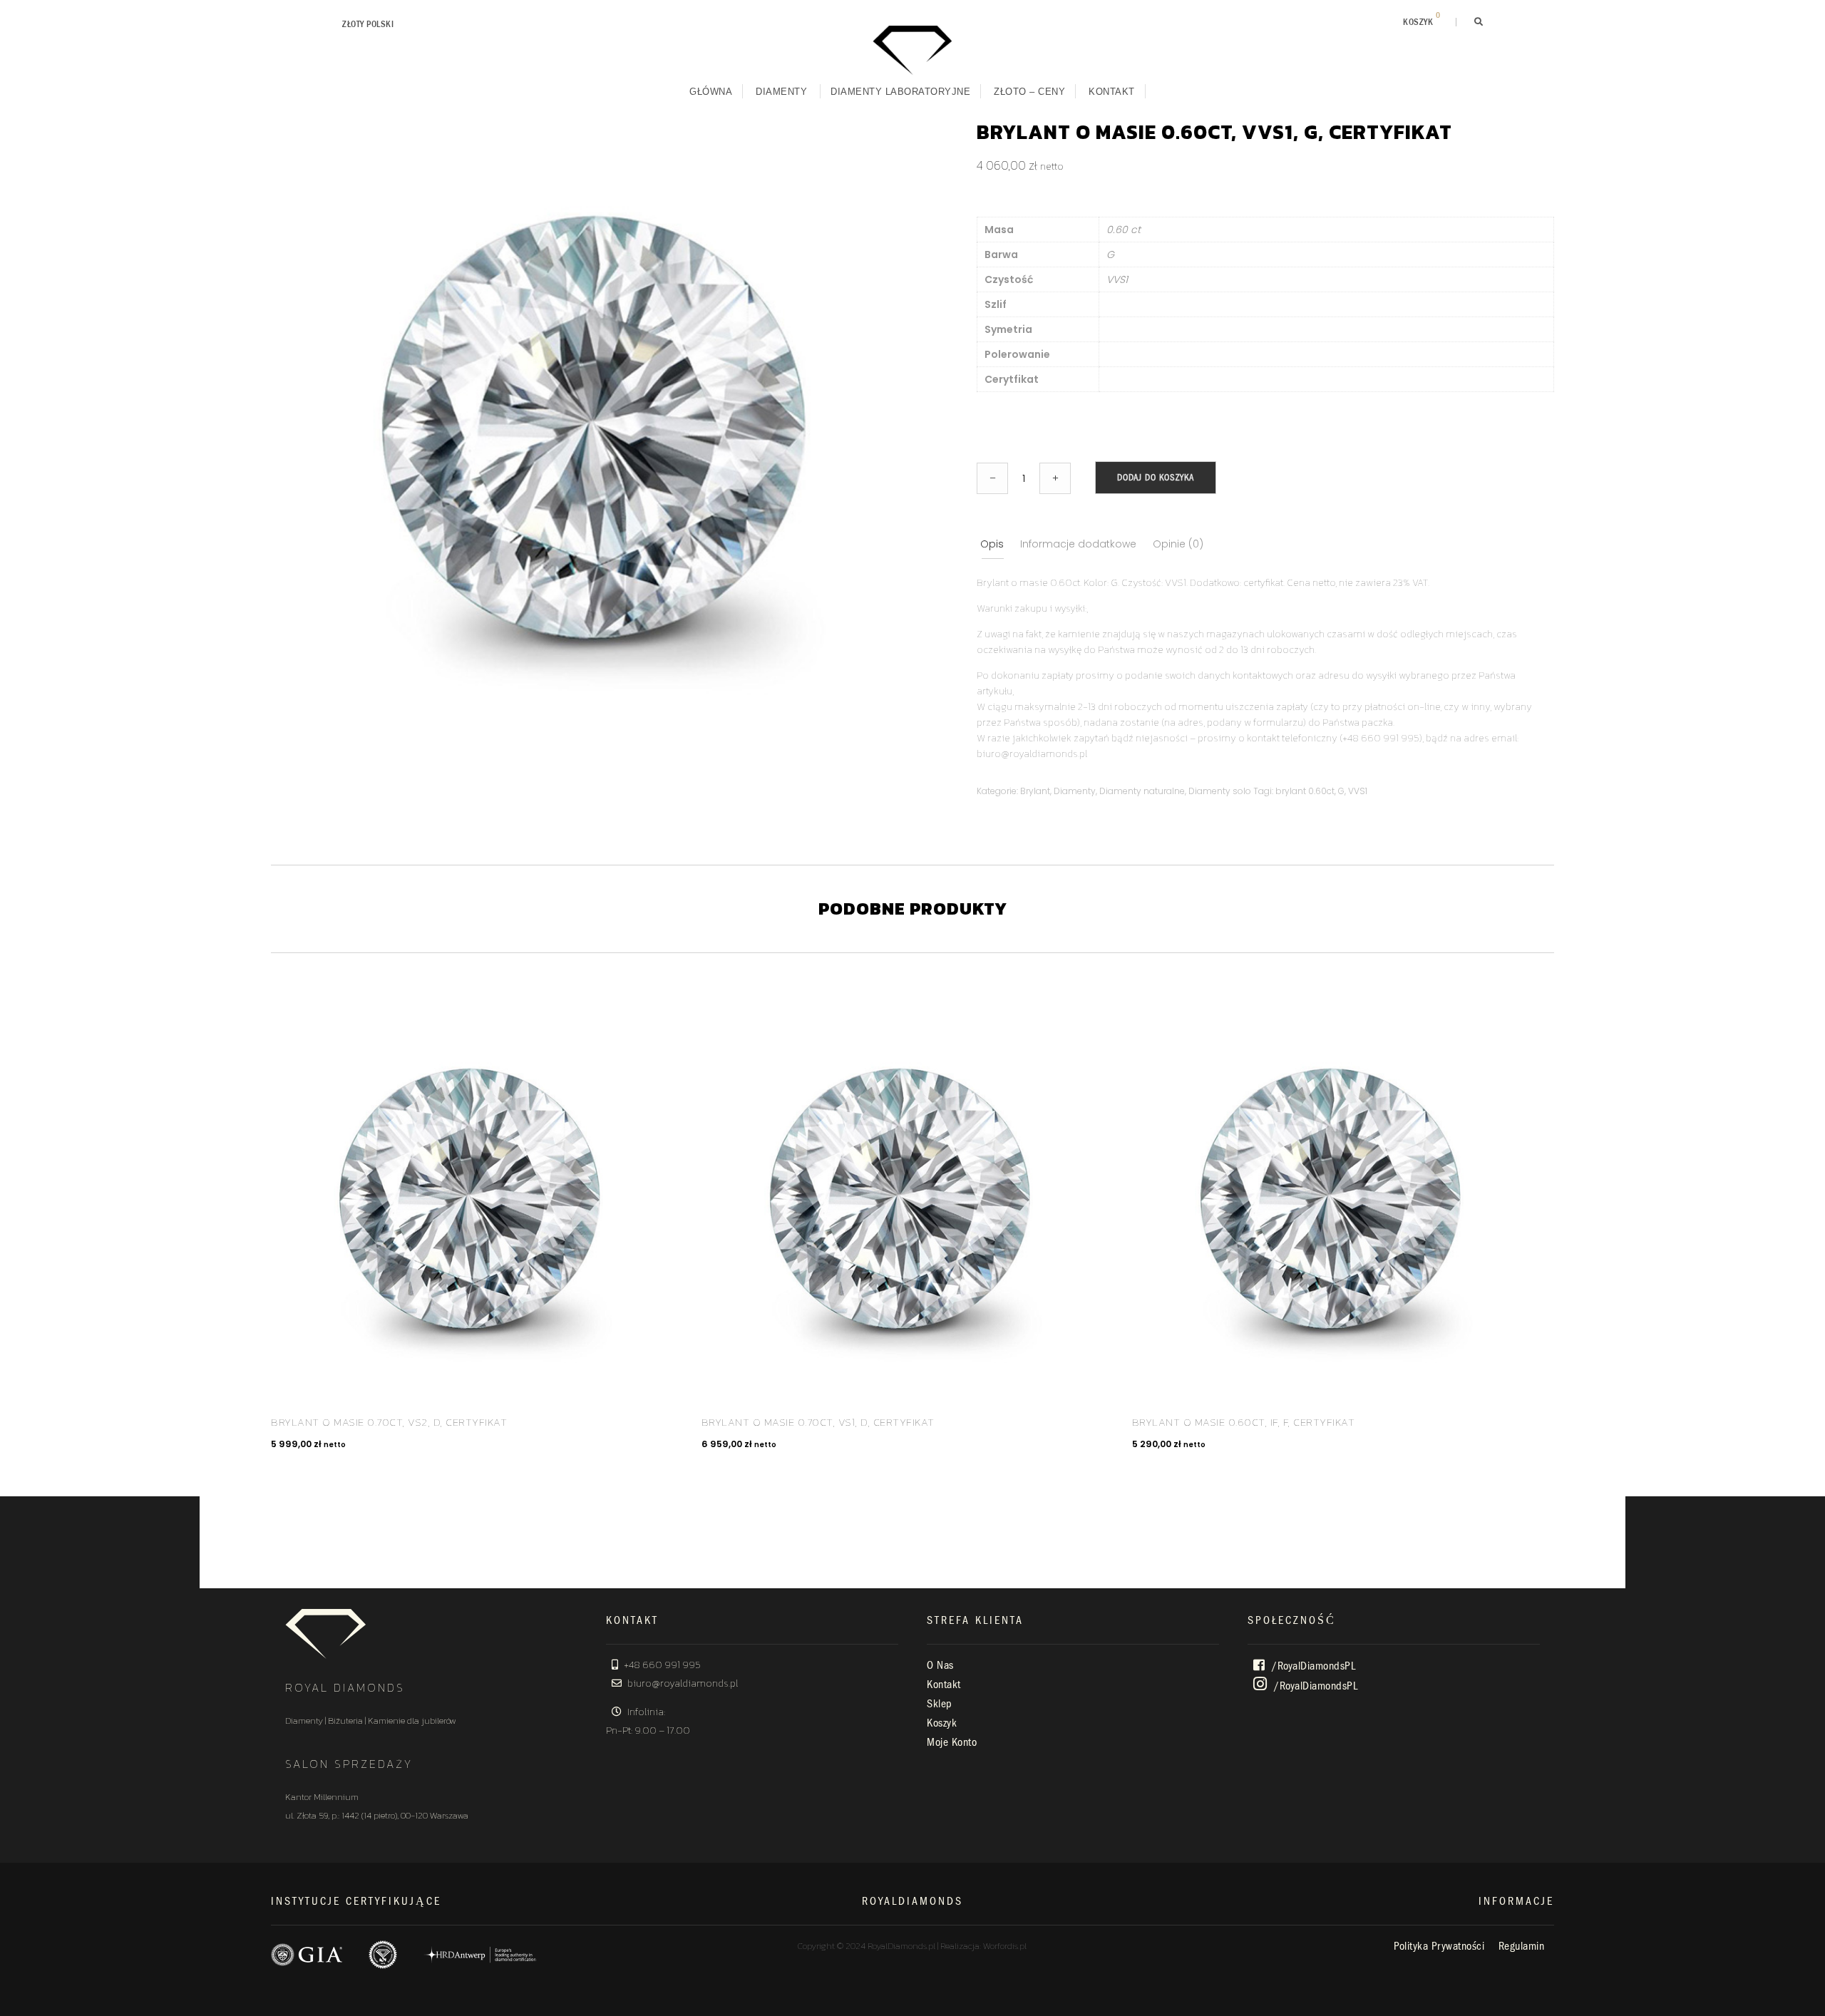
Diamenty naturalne (1142, 791)
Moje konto (952, 1742)
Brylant (1035, 791)
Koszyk (942, 1723)
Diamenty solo (1220, 791)
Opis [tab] (992, 544)
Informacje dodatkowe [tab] (1078, 544)
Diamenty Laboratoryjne (900, 92)
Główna (711, 92)
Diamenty (781, 92)
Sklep (940, 1704)
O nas (940, 1665)
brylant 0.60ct (1305, 791)
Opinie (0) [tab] (1178, 544)
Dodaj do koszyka (1156, 477)
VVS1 (1358, 791)
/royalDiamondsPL (1312, 1666)
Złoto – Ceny (1029, 92)
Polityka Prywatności (1439, 1946)
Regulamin (1522, 1946)
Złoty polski (368, 24)
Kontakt (1112, 92)
